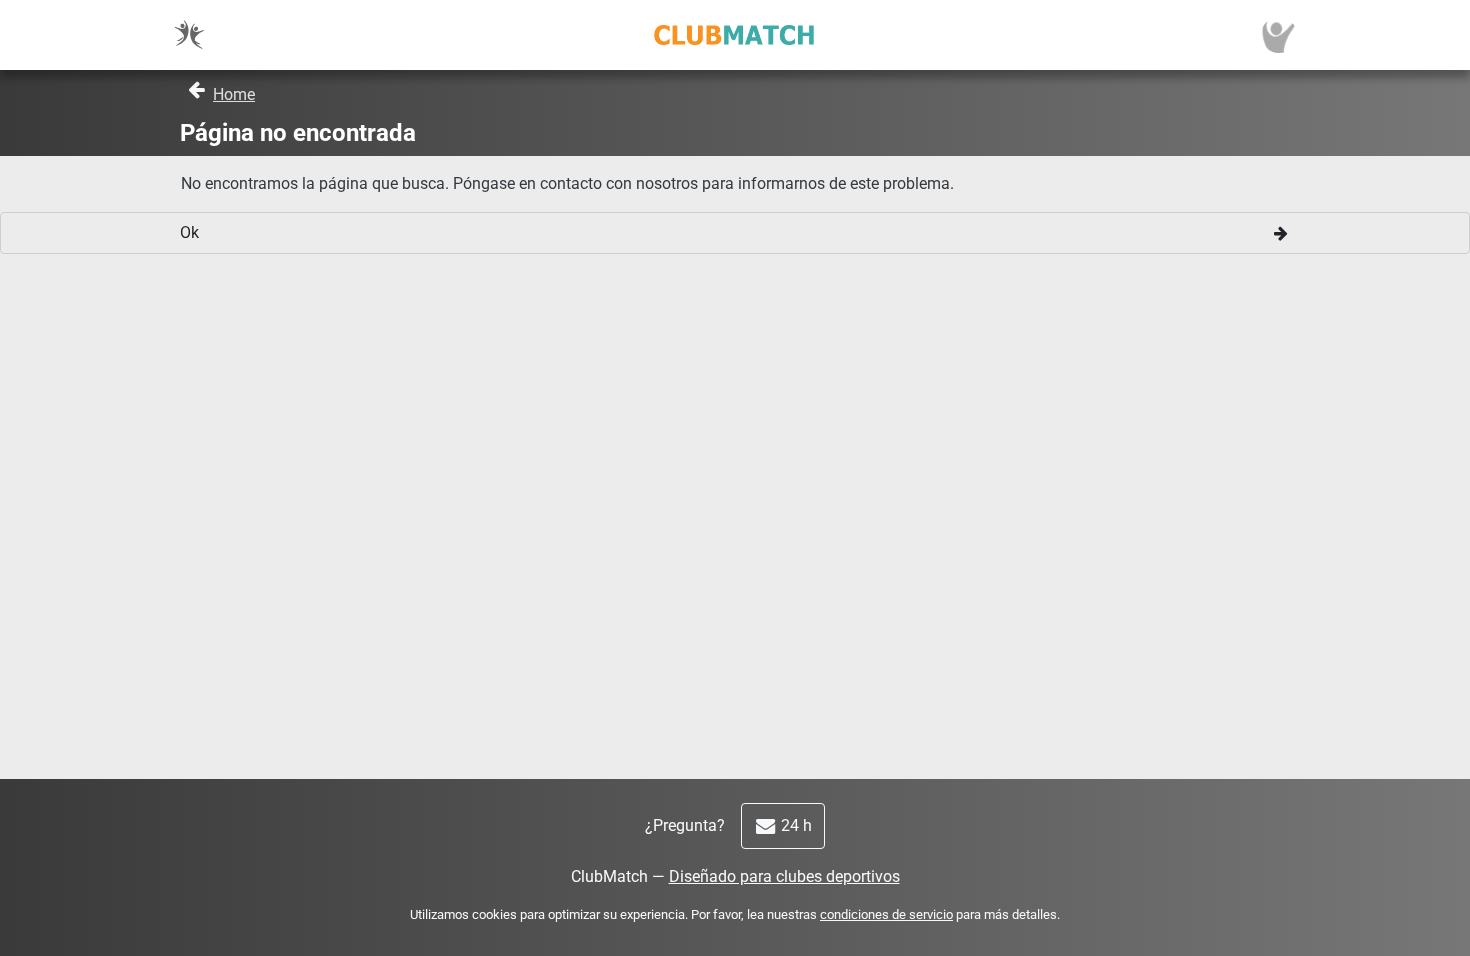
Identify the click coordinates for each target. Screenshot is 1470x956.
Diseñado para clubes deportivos (784, 876)
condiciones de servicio (886, 914)
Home (234, 94)
